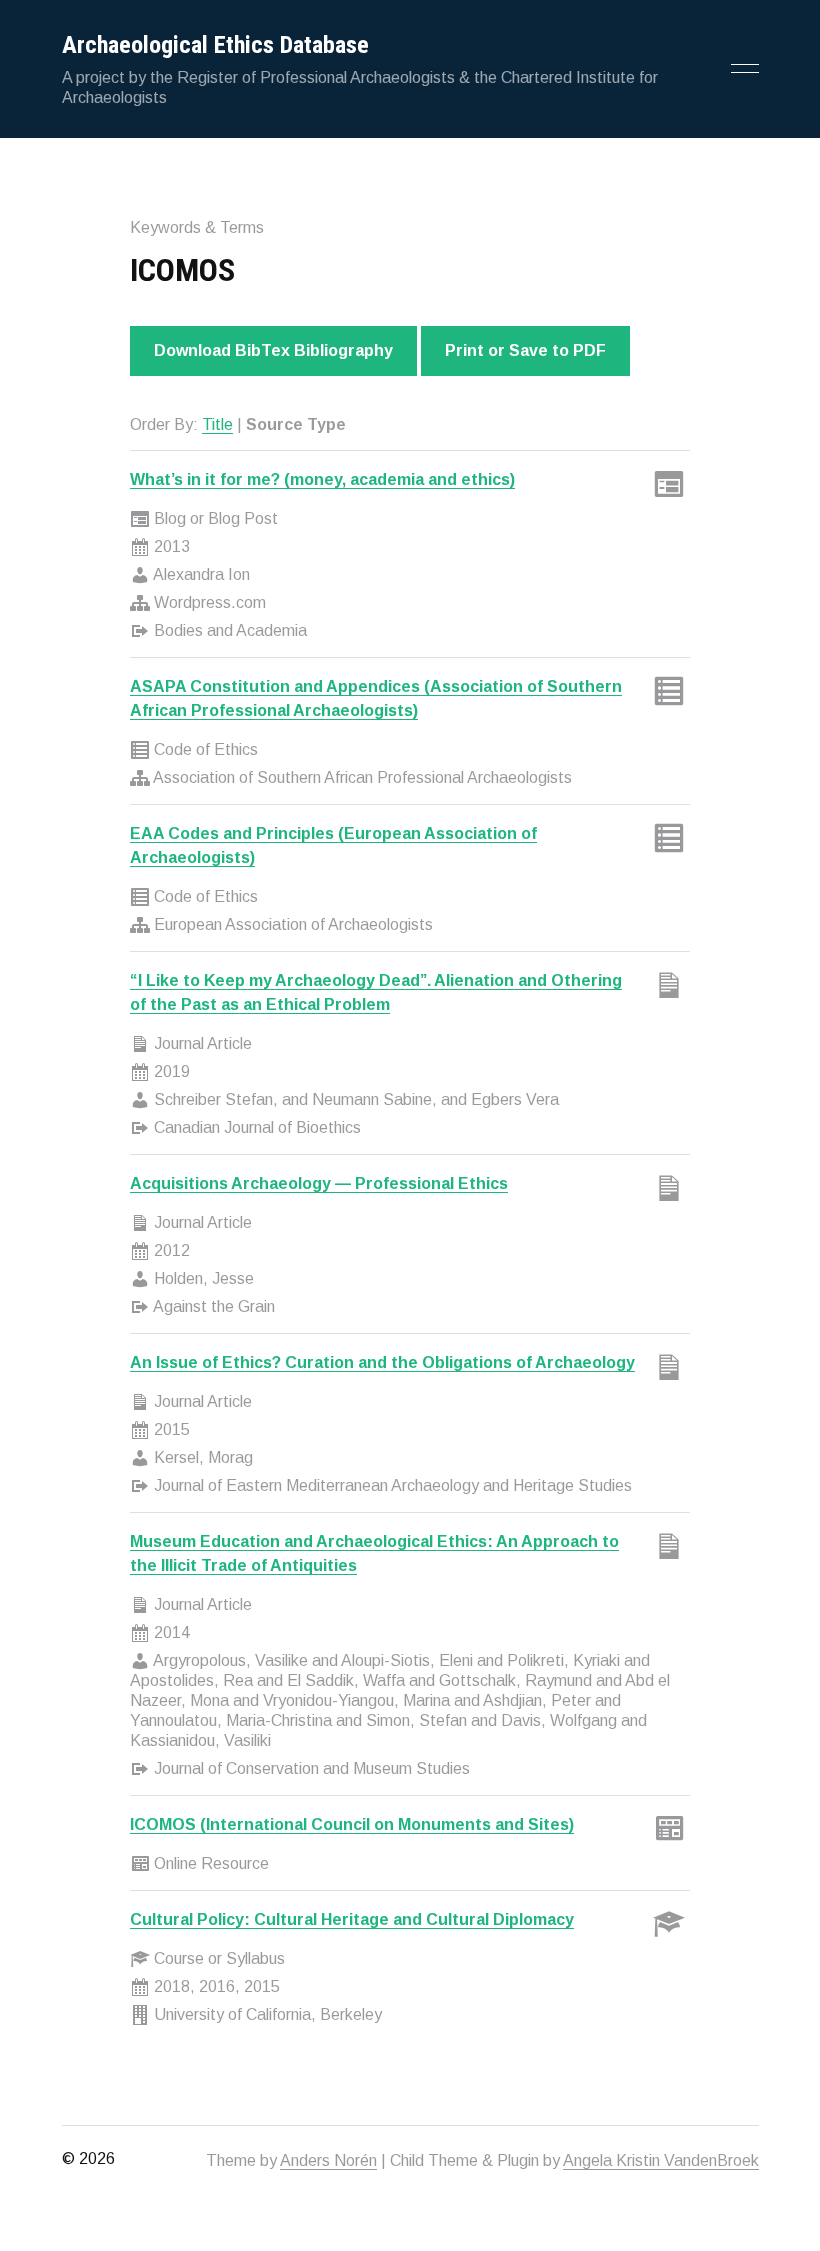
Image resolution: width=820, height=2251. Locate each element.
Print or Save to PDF (525, 350)
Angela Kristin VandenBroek (661, 2160)
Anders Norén (328, 2160)
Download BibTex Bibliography (273, 350)
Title (217, 424)
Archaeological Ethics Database (215, 45)
